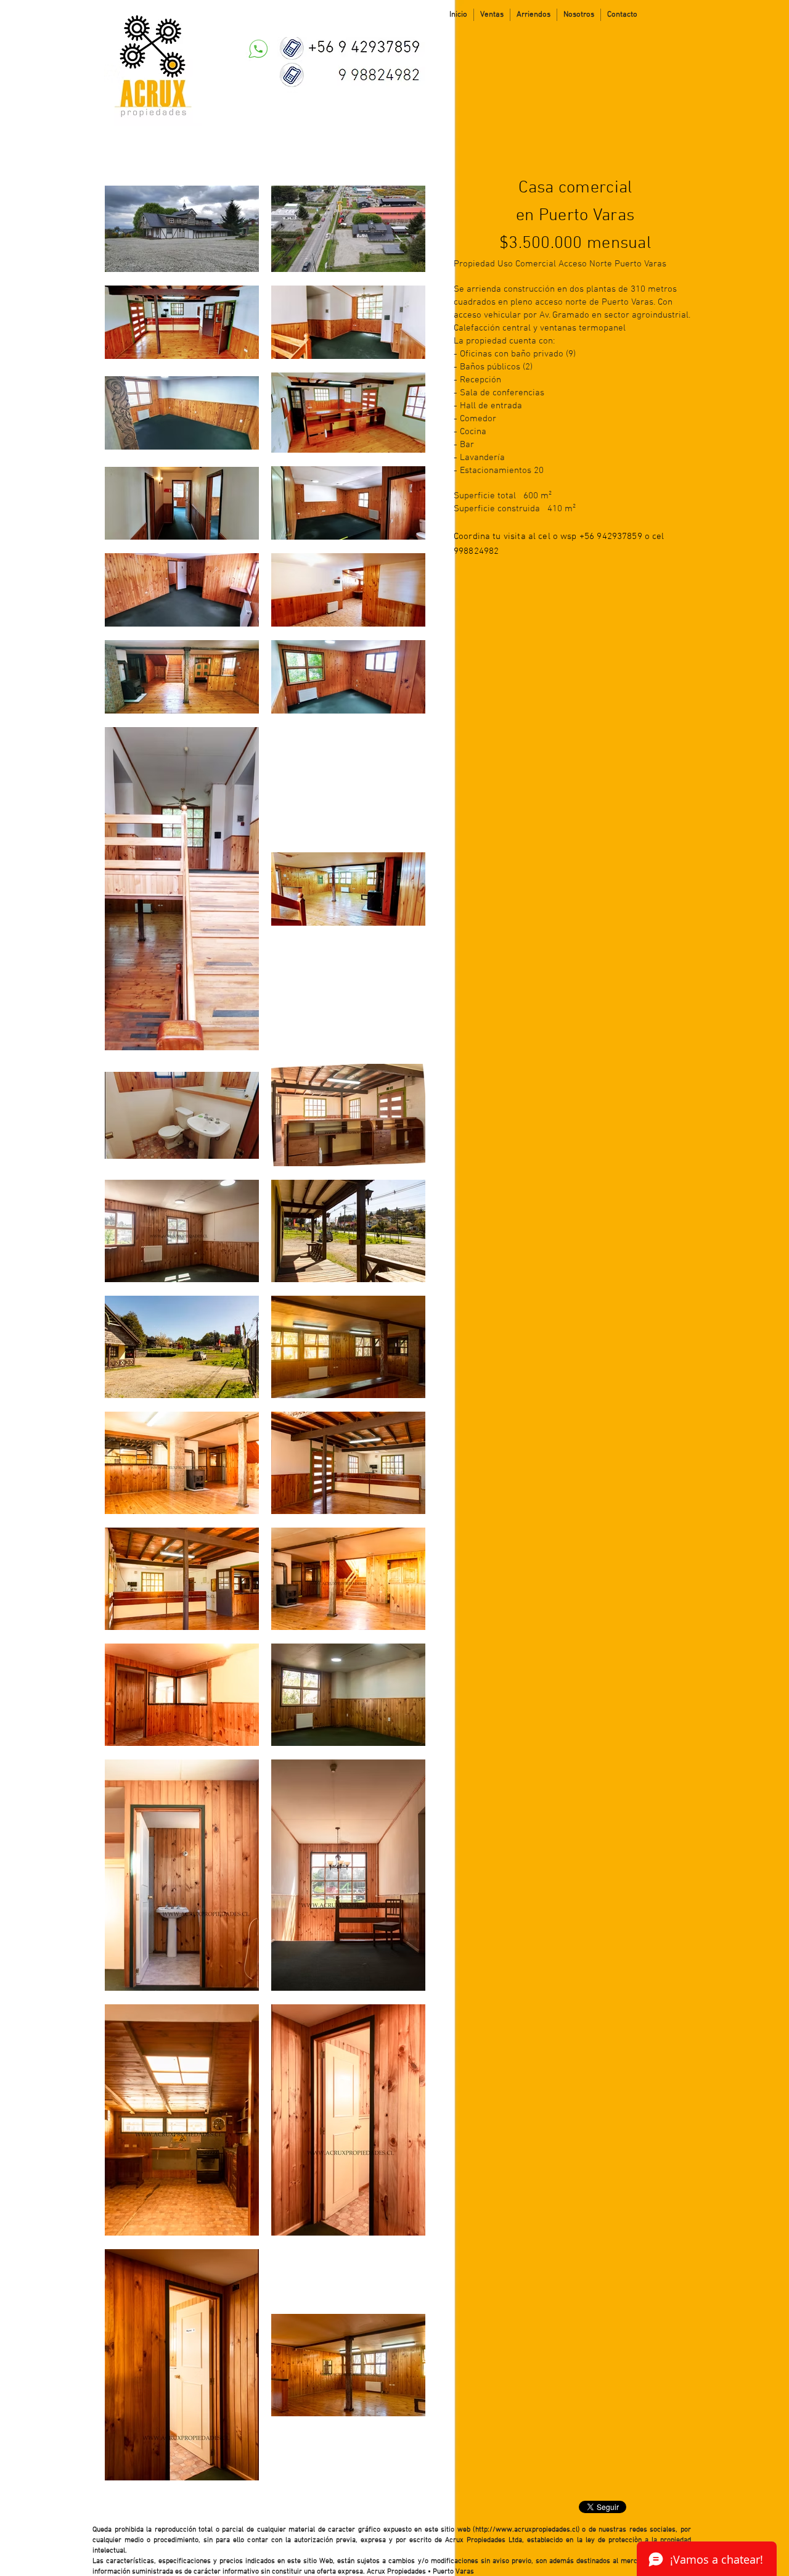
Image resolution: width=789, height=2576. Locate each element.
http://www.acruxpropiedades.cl (526, 2530)
